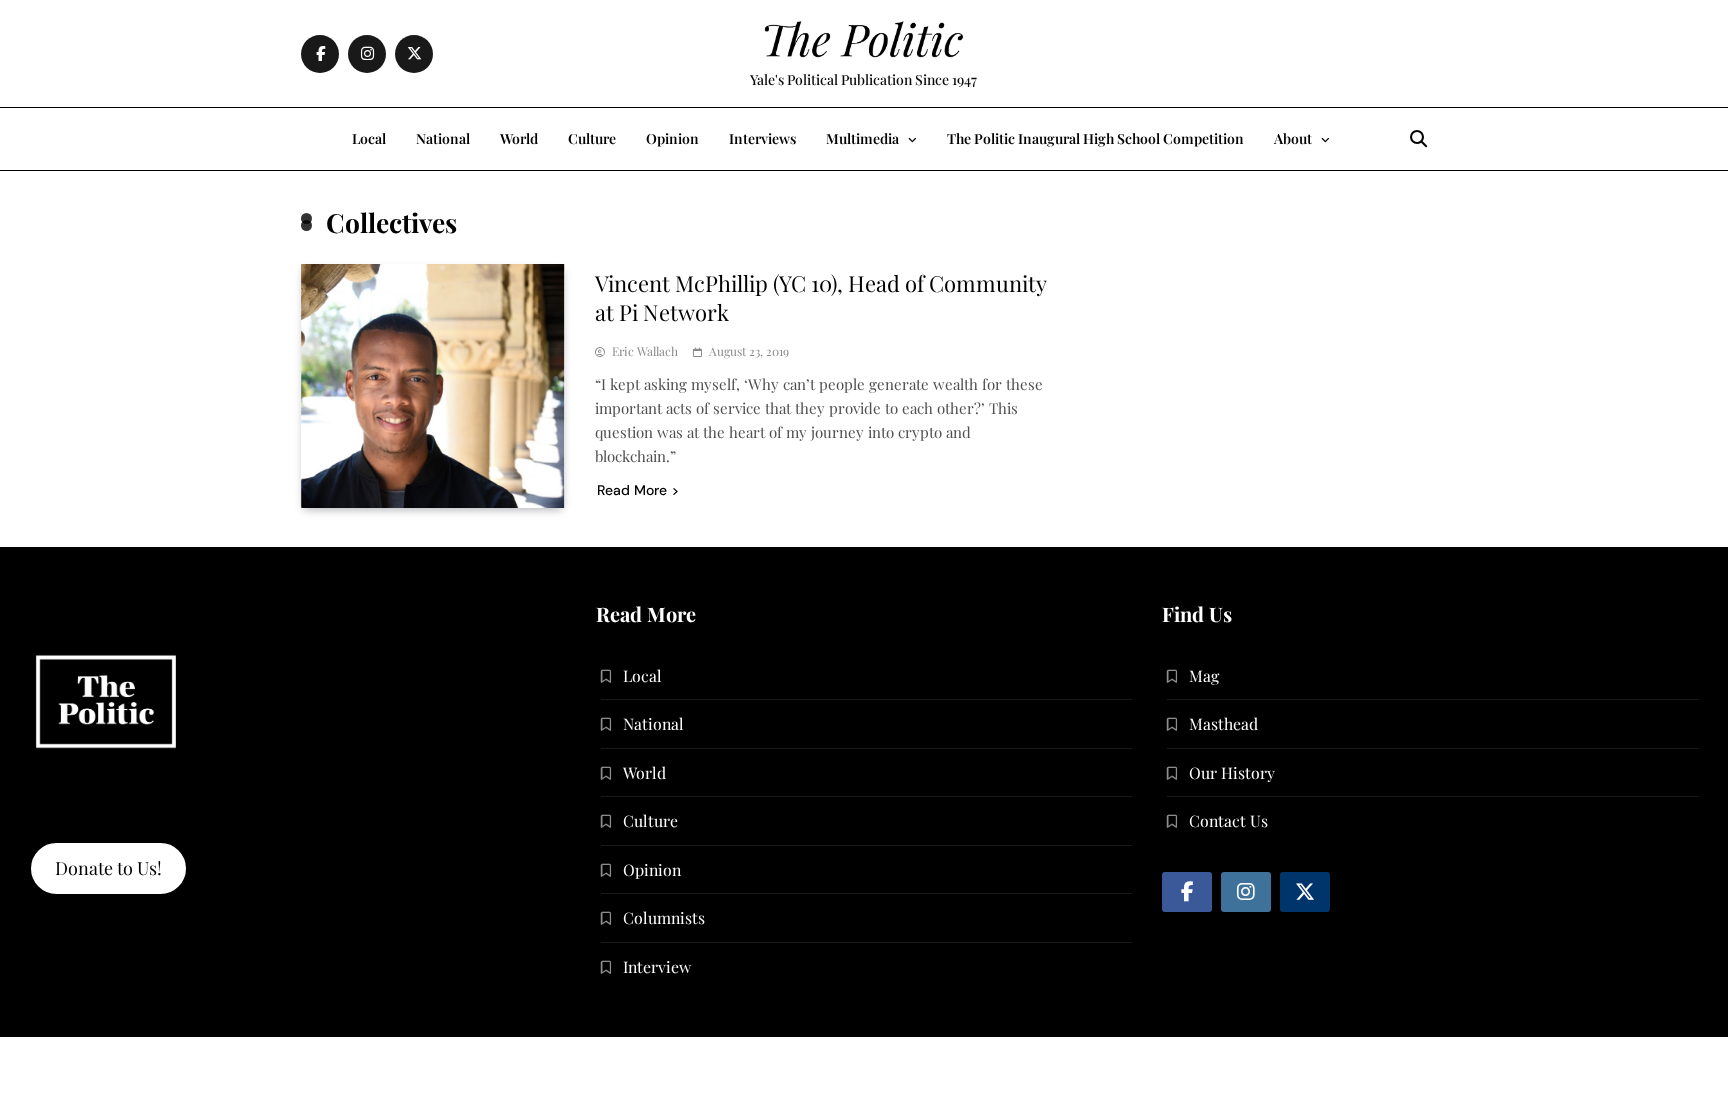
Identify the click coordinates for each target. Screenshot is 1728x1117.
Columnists (664, 917)
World (519, 138)
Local (369, 138)
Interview (657, 966)
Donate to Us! (108, 868)
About (1293, 138)
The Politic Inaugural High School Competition (1095, 138)
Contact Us (1228, 820)
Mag (1204, 675)
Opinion (672, 138)
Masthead (1223, 723)
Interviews (762, 138)
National (443, 138)
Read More (632, 490)
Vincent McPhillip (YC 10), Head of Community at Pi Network (821, 297)
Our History (1232, 772)
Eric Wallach (645, 351)
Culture (592, 138)
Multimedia (862, 138)
